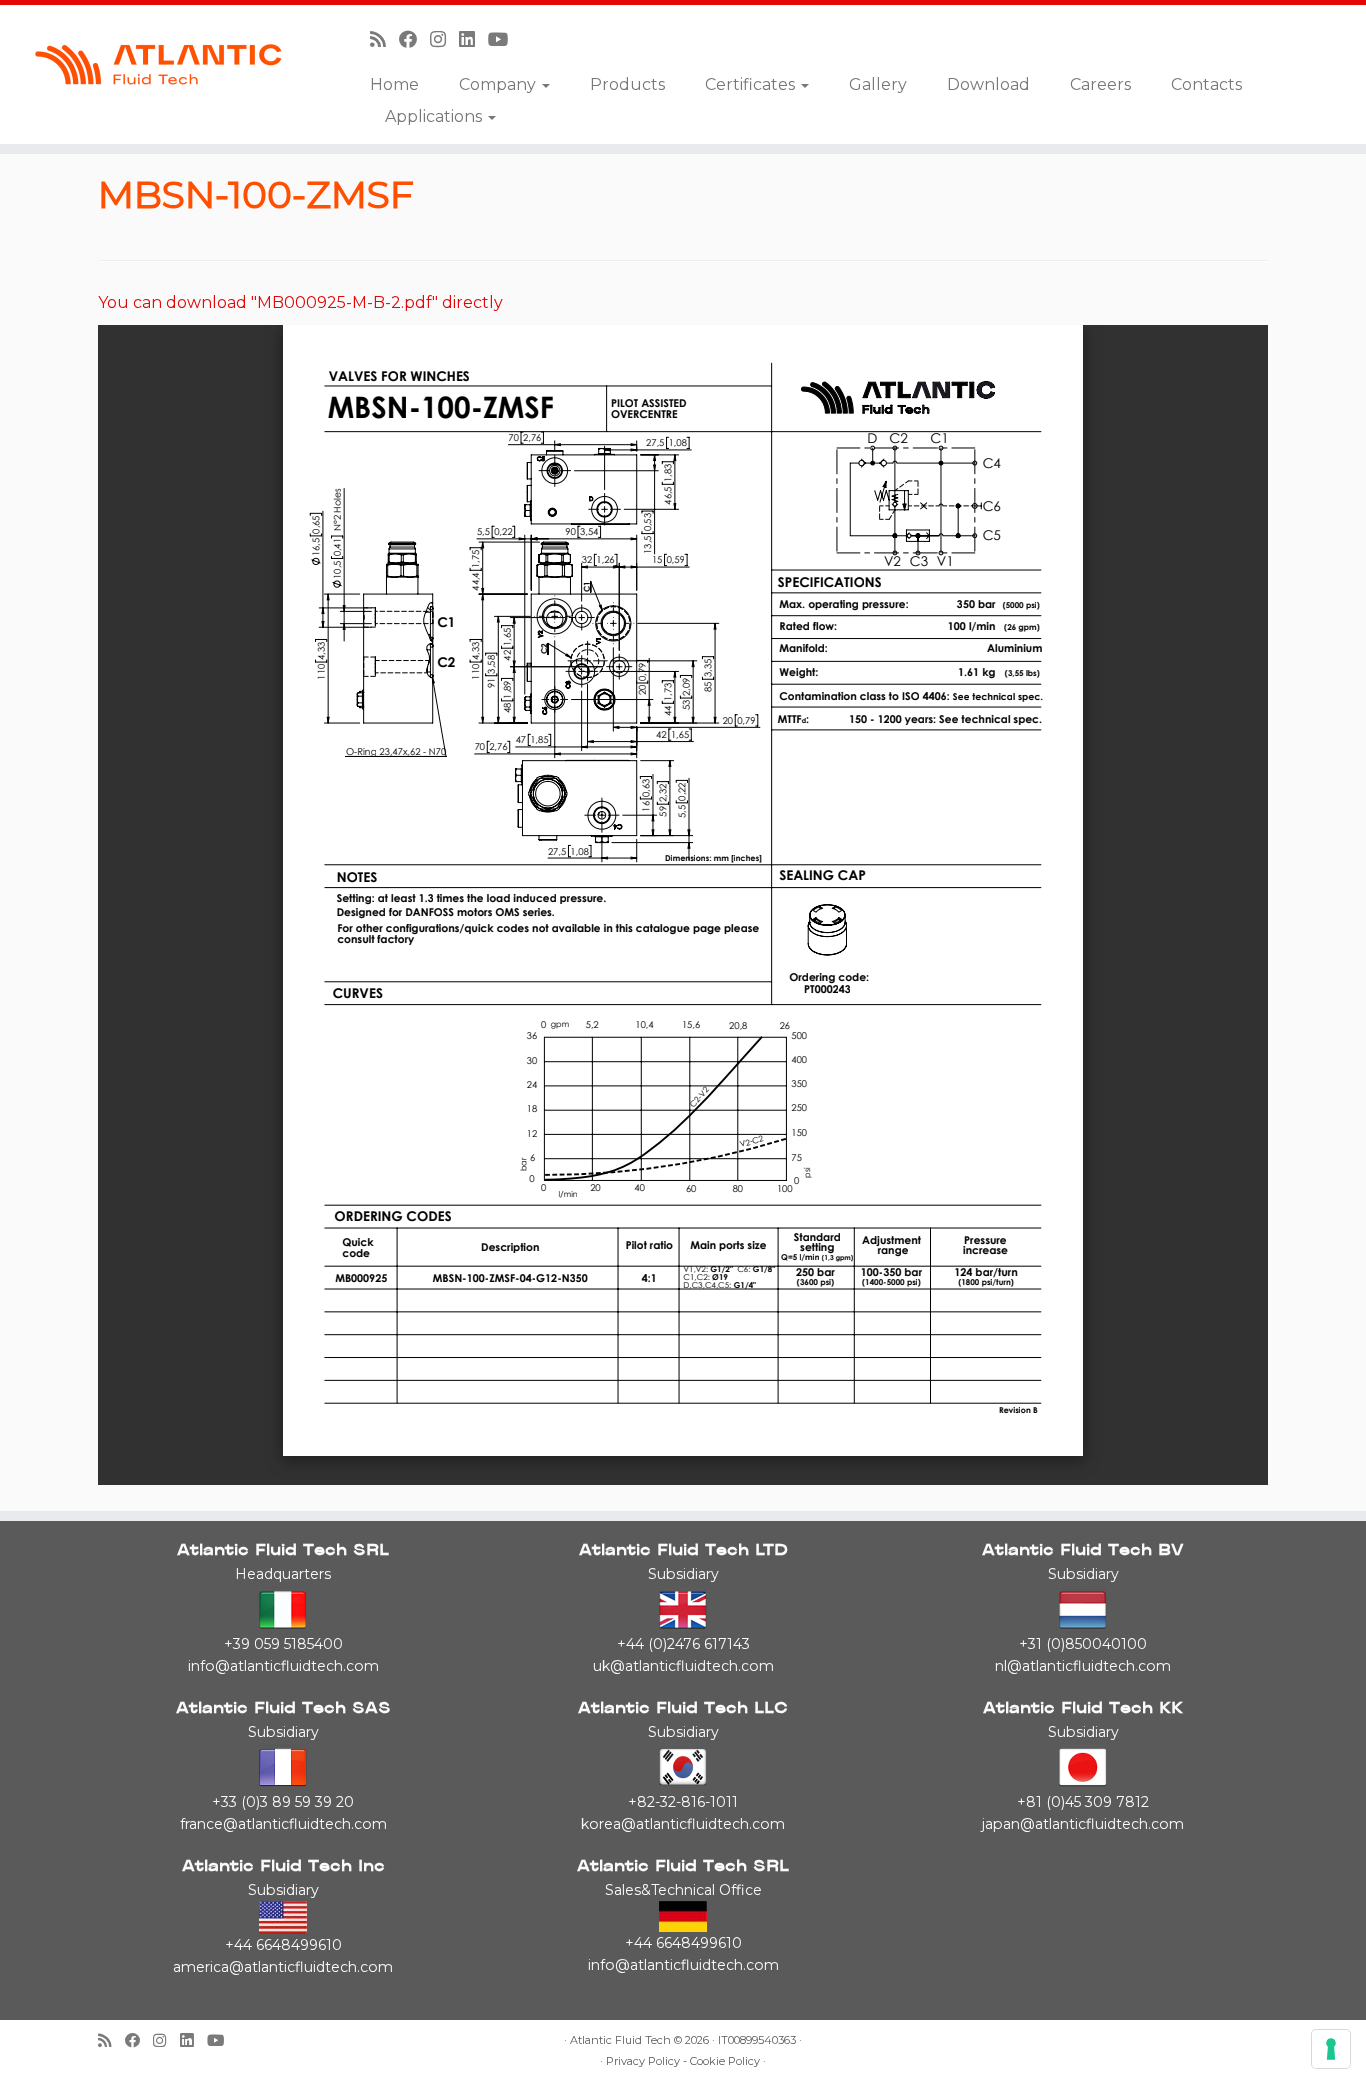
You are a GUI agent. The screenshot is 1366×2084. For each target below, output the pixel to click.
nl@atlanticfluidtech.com (1083, 1666)
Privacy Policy (643, 2061)
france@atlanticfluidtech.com (283, 1824)
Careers (1100, 84)
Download (988, 84)
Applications (435, 116)
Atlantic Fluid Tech (620, 2040)
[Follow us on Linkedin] (473, 39)
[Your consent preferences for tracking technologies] (1331, 2049)
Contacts (1206, 84)
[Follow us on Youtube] (505, 39)
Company (499, 84)
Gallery (878, 84)
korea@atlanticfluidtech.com (683, 1824)
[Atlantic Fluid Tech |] (157, 65)
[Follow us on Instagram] (444, 39)
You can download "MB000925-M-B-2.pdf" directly (300, 302)
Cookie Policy (725, 2061)
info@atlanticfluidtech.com (283, 1666)
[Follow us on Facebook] (414, 39)
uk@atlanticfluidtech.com (683, 1666)
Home (394, 84)
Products (627, 84)
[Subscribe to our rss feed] (384, 39)
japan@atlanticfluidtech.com (1083, 1824)
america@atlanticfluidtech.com (283, 1967)
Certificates (752, 84)
